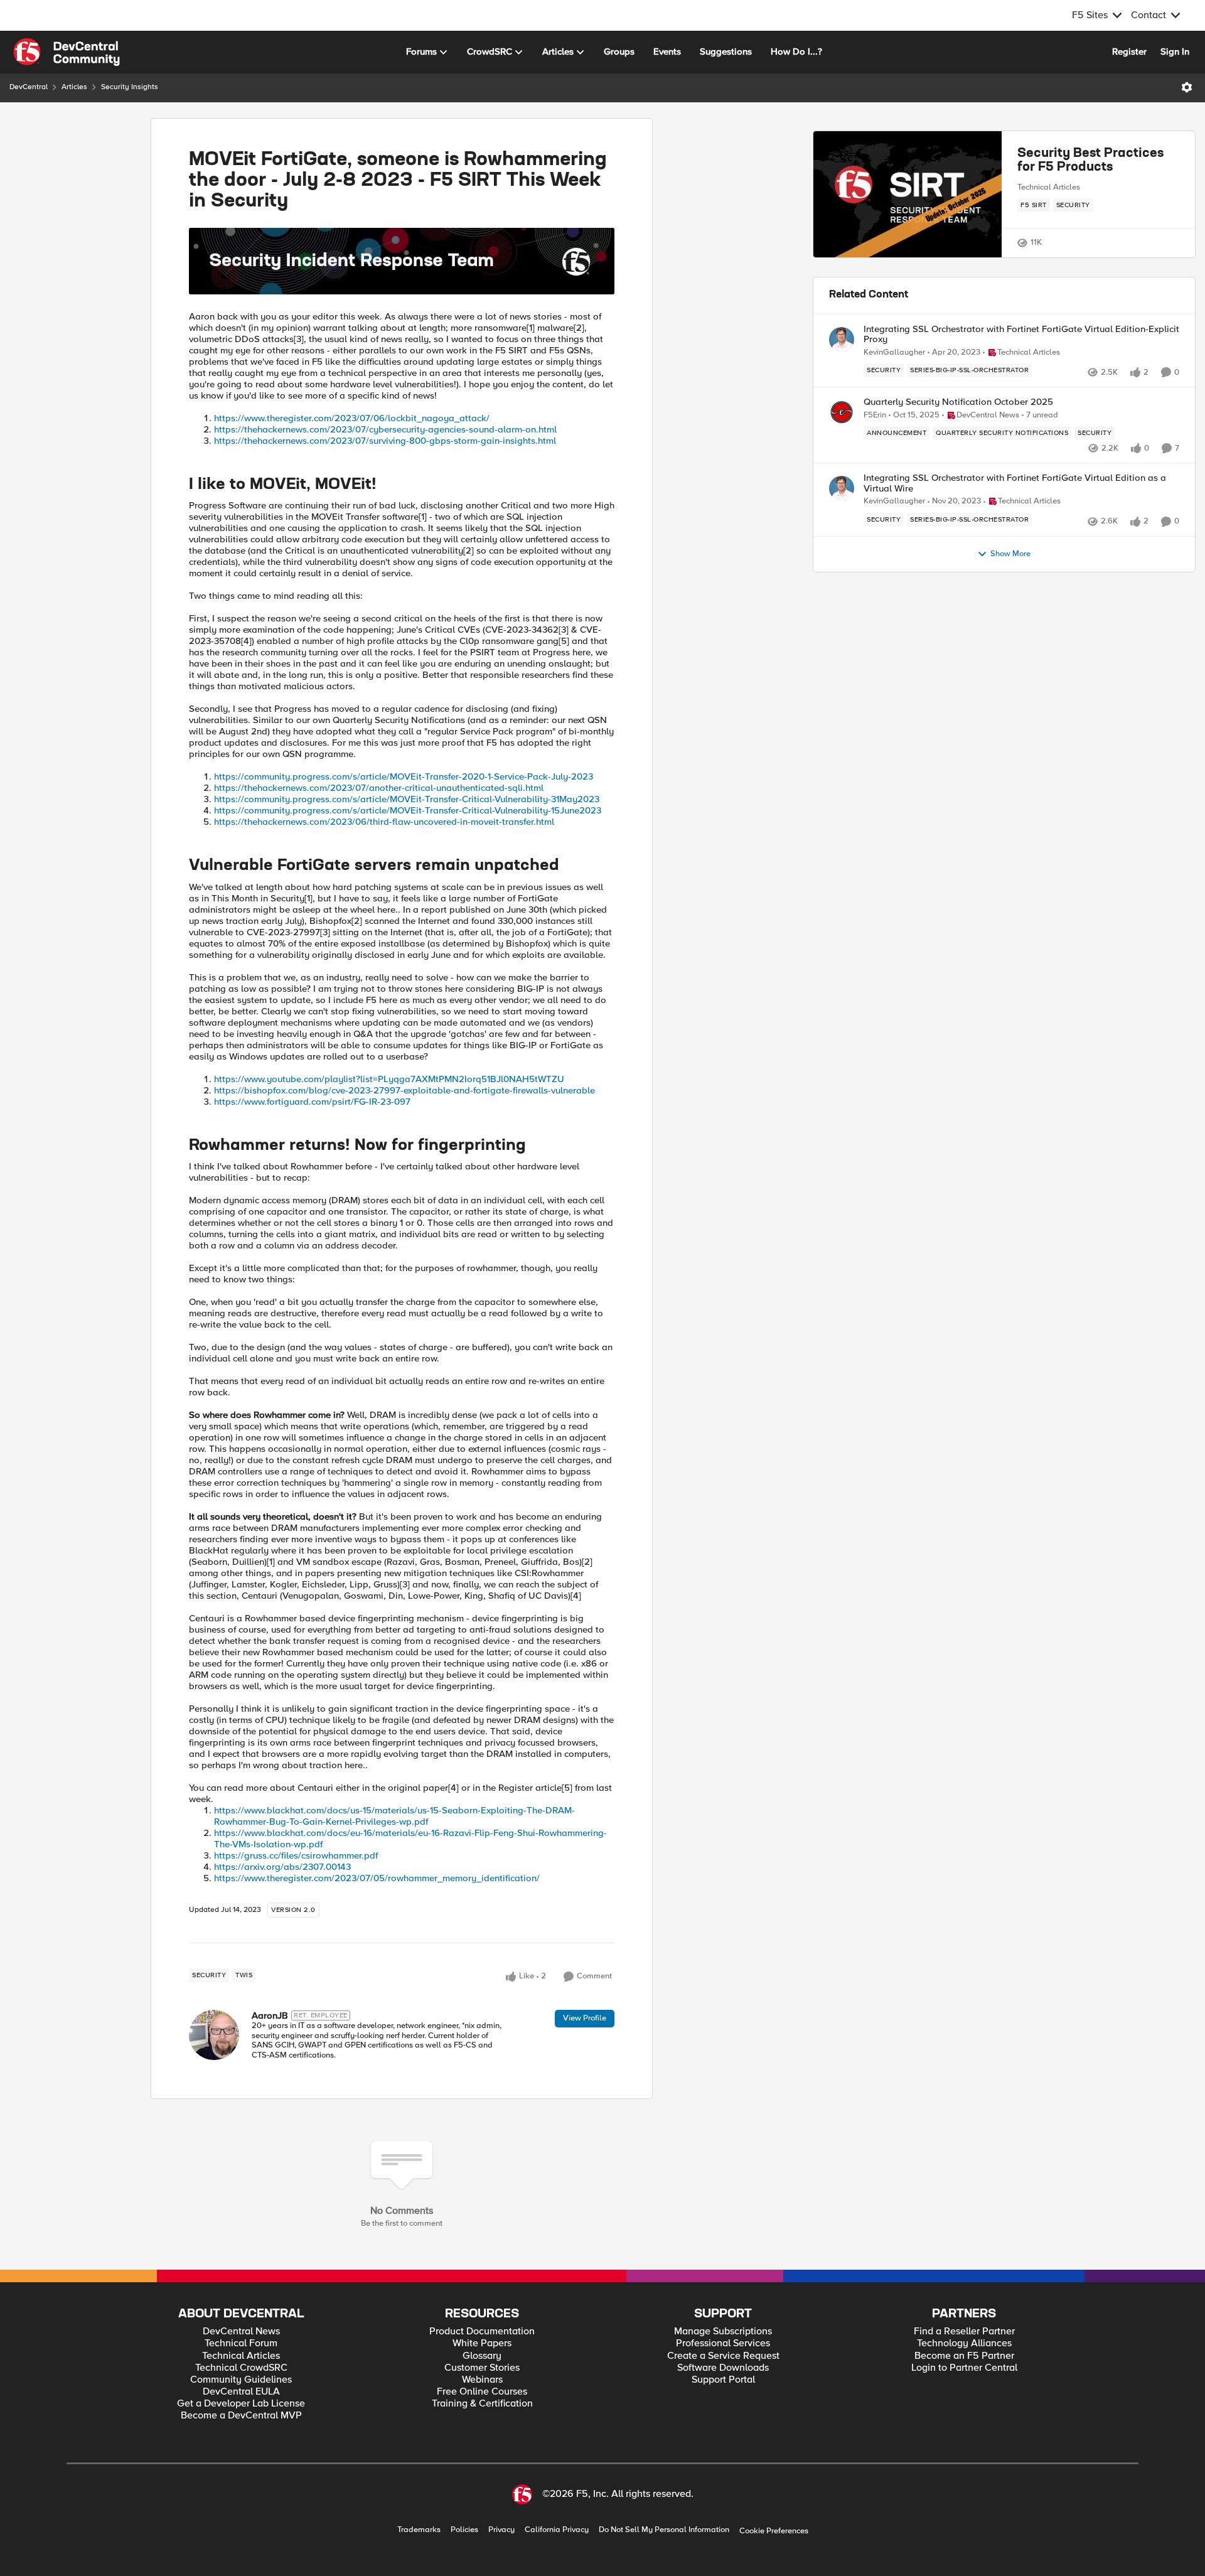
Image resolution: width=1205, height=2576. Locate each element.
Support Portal (723, 2380)
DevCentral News (241, 2332)
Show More (1010, 554)
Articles (74, 87)
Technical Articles (1049, 187)
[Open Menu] (1187, 87)
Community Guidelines (241, 2380)
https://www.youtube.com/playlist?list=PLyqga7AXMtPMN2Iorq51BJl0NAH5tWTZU (389, 1079)
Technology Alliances (964, 2343)
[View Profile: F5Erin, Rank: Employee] (842, 412)
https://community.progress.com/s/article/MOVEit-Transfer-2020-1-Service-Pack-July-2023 (404, 776)
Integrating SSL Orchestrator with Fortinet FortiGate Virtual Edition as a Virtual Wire (1015, 483)
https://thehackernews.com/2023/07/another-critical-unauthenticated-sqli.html (379, 788)
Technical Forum (241, 2343)
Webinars (482, 2380)
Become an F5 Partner (964, 2356)
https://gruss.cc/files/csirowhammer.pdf (296, 1855)
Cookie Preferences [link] (774, 2531)
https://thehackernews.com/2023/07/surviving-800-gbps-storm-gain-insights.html (385, 441)
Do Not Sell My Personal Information (664, 2530)
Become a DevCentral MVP (241, 2416)
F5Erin (875, 415)
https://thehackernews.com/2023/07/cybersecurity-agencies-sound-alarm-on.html (385, 429)
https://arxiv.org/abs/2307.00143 (282, 1867)
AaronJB (270, 2015)
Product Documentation (482, 2332)
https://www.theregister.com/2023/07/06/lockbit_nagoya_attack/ (352, 418)
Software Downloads (723, 2368)
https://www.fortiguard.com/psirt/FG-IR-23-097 (312, 1102)
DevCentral (29, 87)
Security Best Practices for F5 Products (1090, 161)
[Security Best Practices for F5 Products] (908, 195)
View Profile (585, 2018)
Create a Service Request (723, 2356)
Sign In (1175, 51)
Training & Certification (482, 2404)
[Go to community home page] (67, 52)
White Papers (482, 2343)
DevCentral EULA (241, 2392)
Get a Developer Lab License (241, 2404)
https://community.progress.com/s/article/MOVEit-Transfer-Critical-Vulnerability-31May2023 (407, 799)
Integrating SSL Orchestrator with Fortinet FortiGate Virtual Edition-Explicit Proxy (1021, 334)
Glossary (482, 2356)
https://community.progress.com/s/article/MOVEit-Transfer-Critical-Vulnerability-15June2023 (408, 810)
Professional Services (723, 2343)
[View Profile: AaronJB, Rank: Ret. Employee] (214, 2035)
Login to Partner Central (964, 2368)
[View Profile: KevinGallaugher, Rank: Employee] (842, 340)
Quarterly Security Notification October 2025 (958, 402)
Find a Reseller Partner (964, 2332)
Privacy (501, 2530)
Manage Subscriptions (723, 2332)
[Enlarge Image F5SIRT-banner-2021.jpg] (402, 261)
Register (1129, 51)
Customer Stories (482, 2368)
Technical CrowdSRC (241, 2368)
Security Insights (130, 87)
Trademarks (419, 2530)
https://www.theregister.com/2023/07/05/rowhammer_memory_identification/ (377, 1878)
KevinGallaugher (894, 352)
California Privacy (557, 2530)
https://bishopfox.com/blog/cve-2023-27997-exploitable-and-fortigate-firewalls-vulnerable (404, 1090)
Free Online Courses (482, 2392)
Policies (464, 2530)
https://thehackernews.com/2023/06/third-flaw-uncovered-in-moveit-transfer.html (384, 822)
